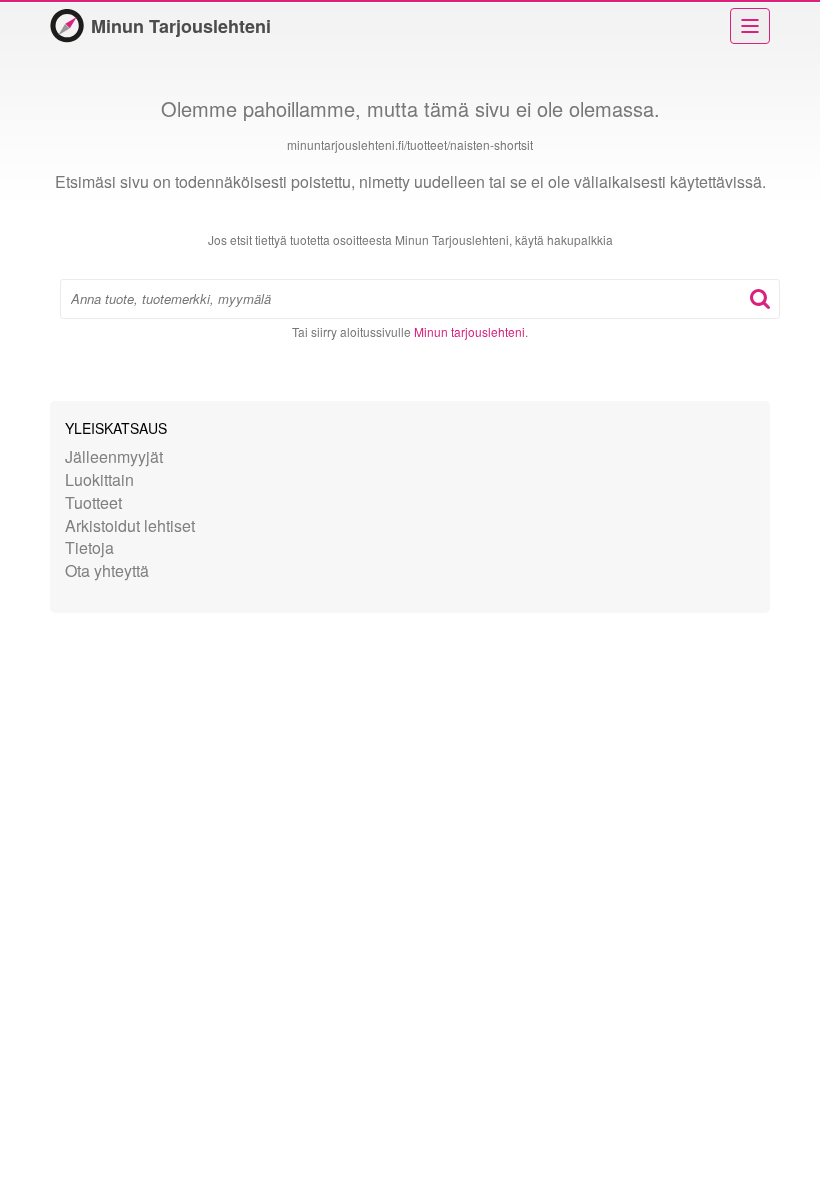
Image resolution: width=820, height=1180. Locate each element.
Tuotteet (93, 502)
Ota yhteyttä (107, 570)
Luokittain (99, 479)
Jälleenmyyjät (114, 456)
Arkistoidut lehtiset (130, 525)
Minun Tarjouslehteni (181, 26)
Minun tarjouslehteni (469, 331)
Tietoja (89, 547)
